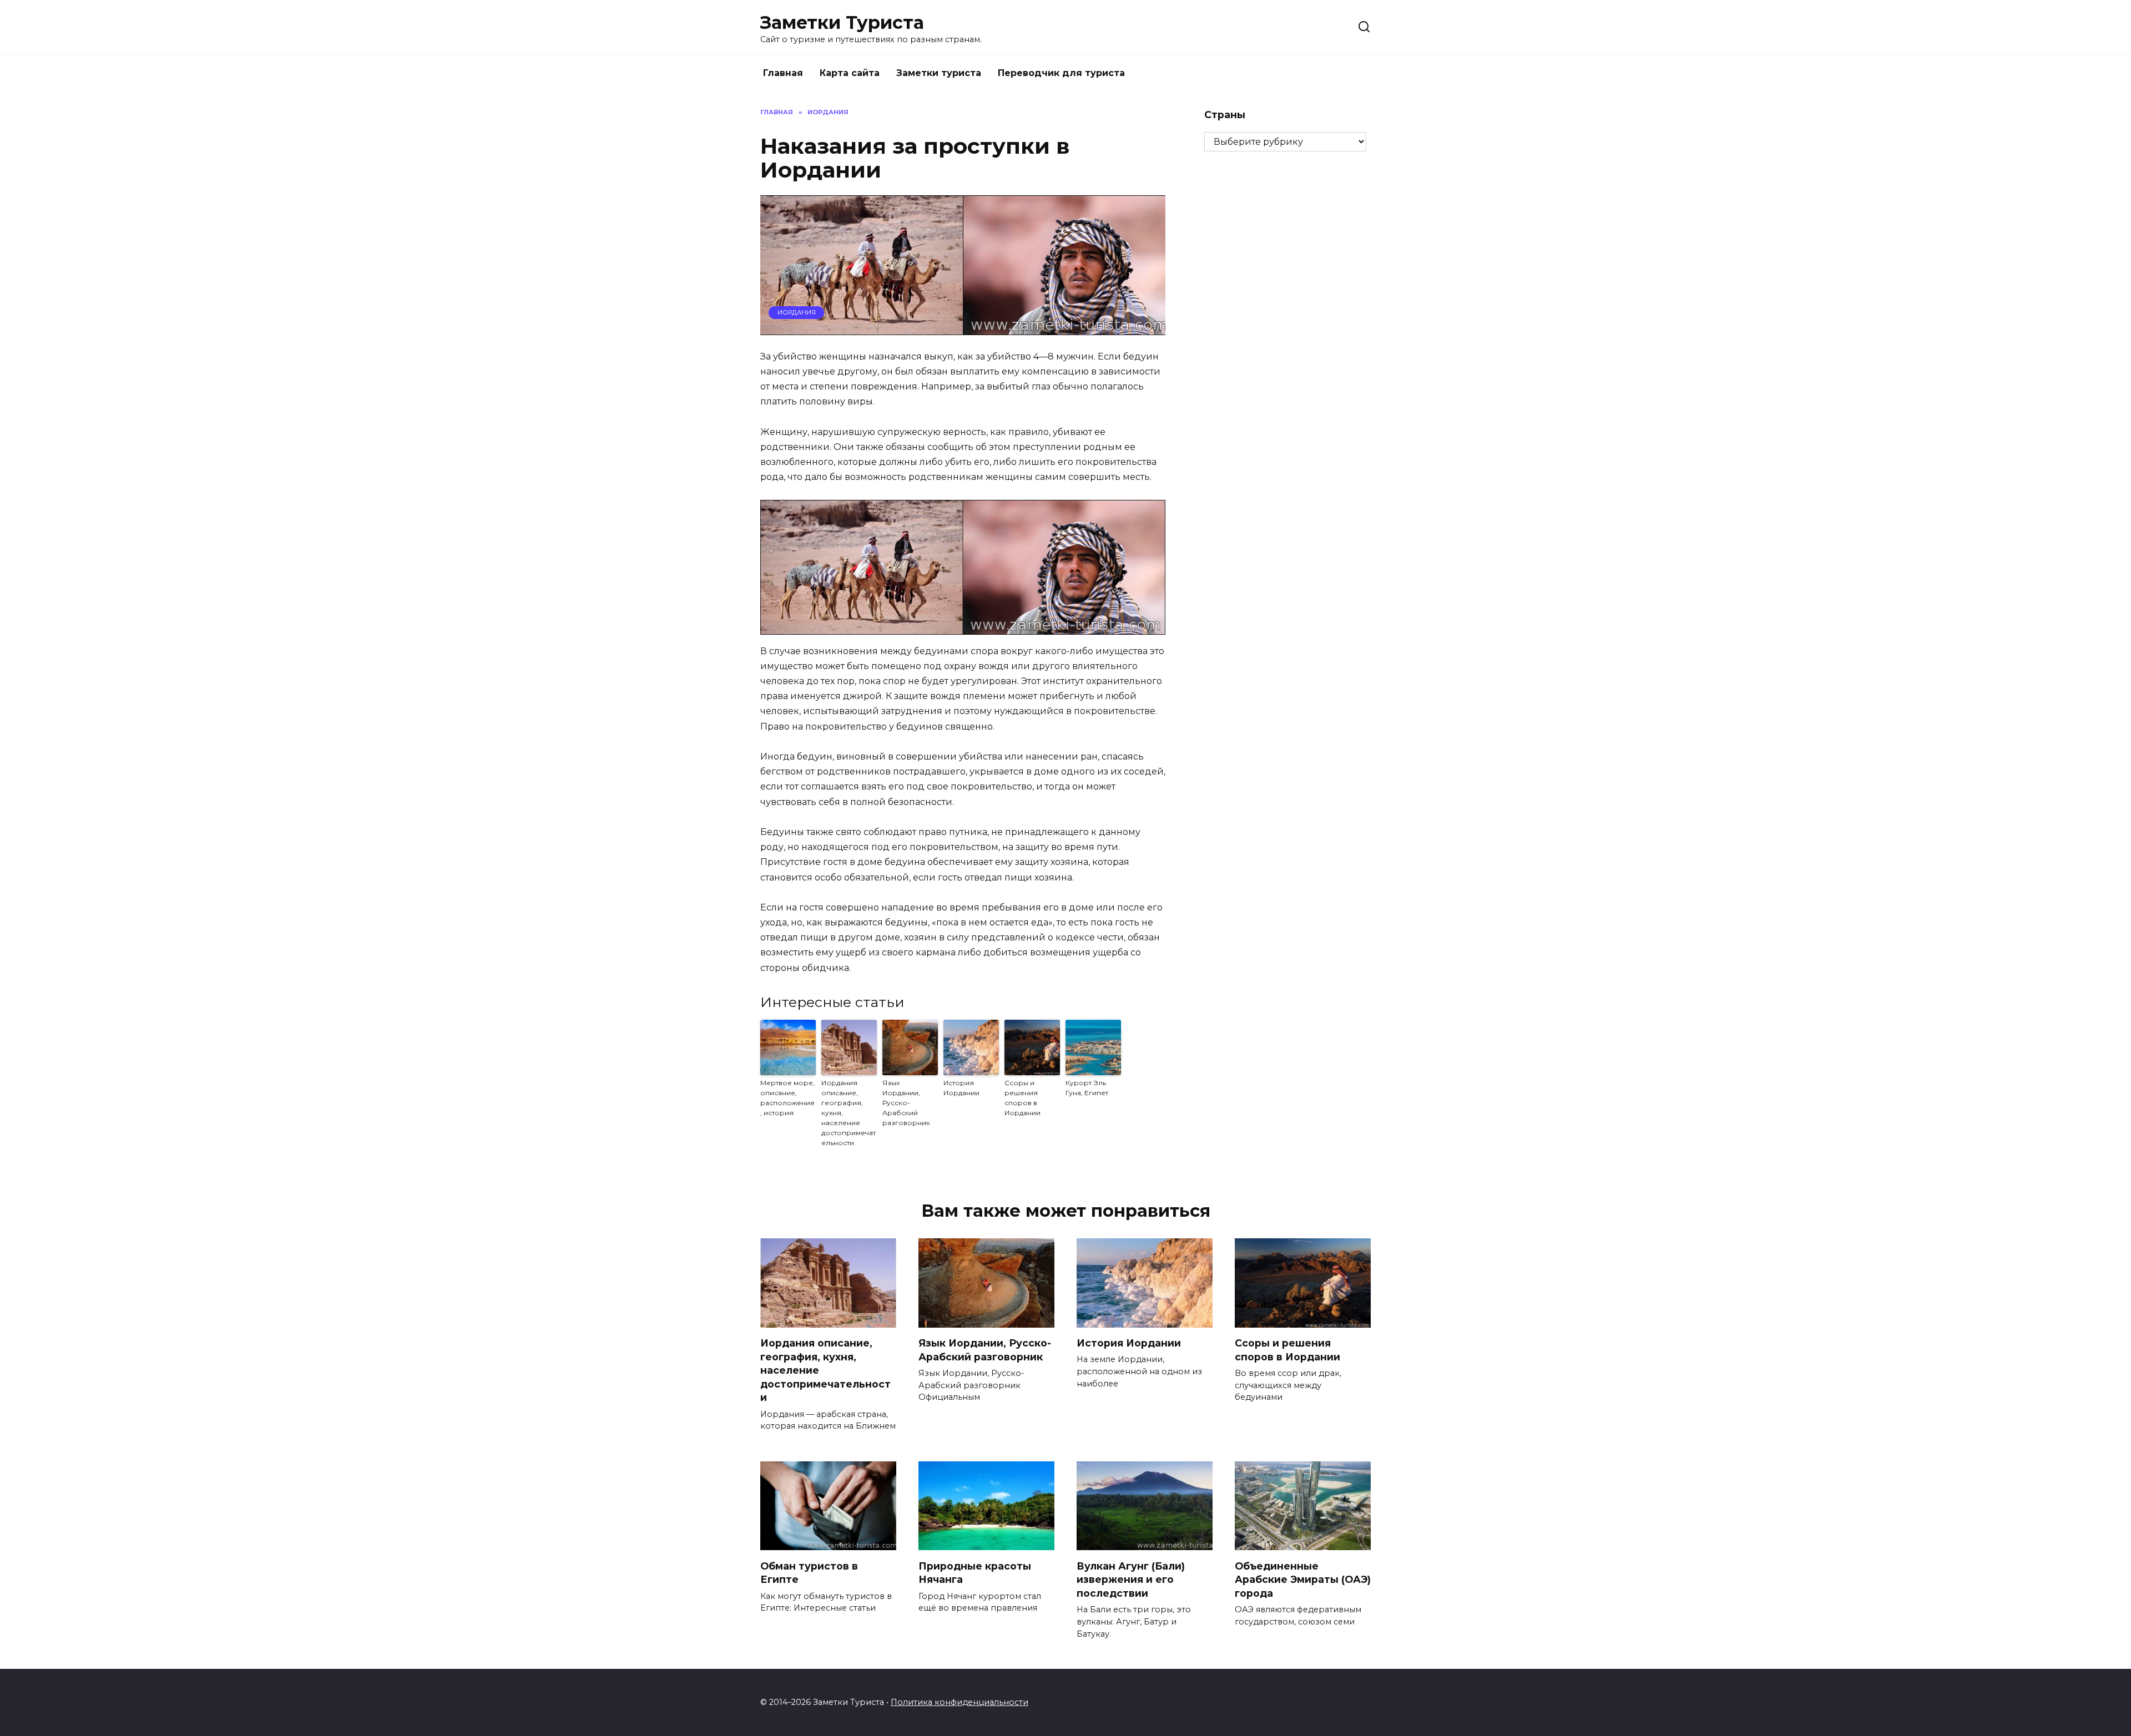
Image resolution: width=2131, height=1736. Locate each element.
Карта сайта (850, 73)
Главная (783, 73)
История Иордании (961, 1088)
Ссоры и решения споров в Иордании (1022, 1098)
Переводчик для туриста (1061, 73)
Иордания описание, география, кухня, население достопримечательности (849, 1113)
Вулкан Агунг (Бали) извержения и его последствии (1131, 1579)
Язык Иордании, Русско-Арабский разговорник (906, 1103)
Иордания (797, 312)
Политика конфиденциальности (960, 1702)
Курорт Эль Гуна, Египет (1087, 1088)
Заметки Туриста (842, 22)
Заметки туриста (939, 73)
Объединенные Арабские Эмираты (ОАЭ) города (1303, 1579)
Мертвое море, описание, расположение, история (787, 1098)
